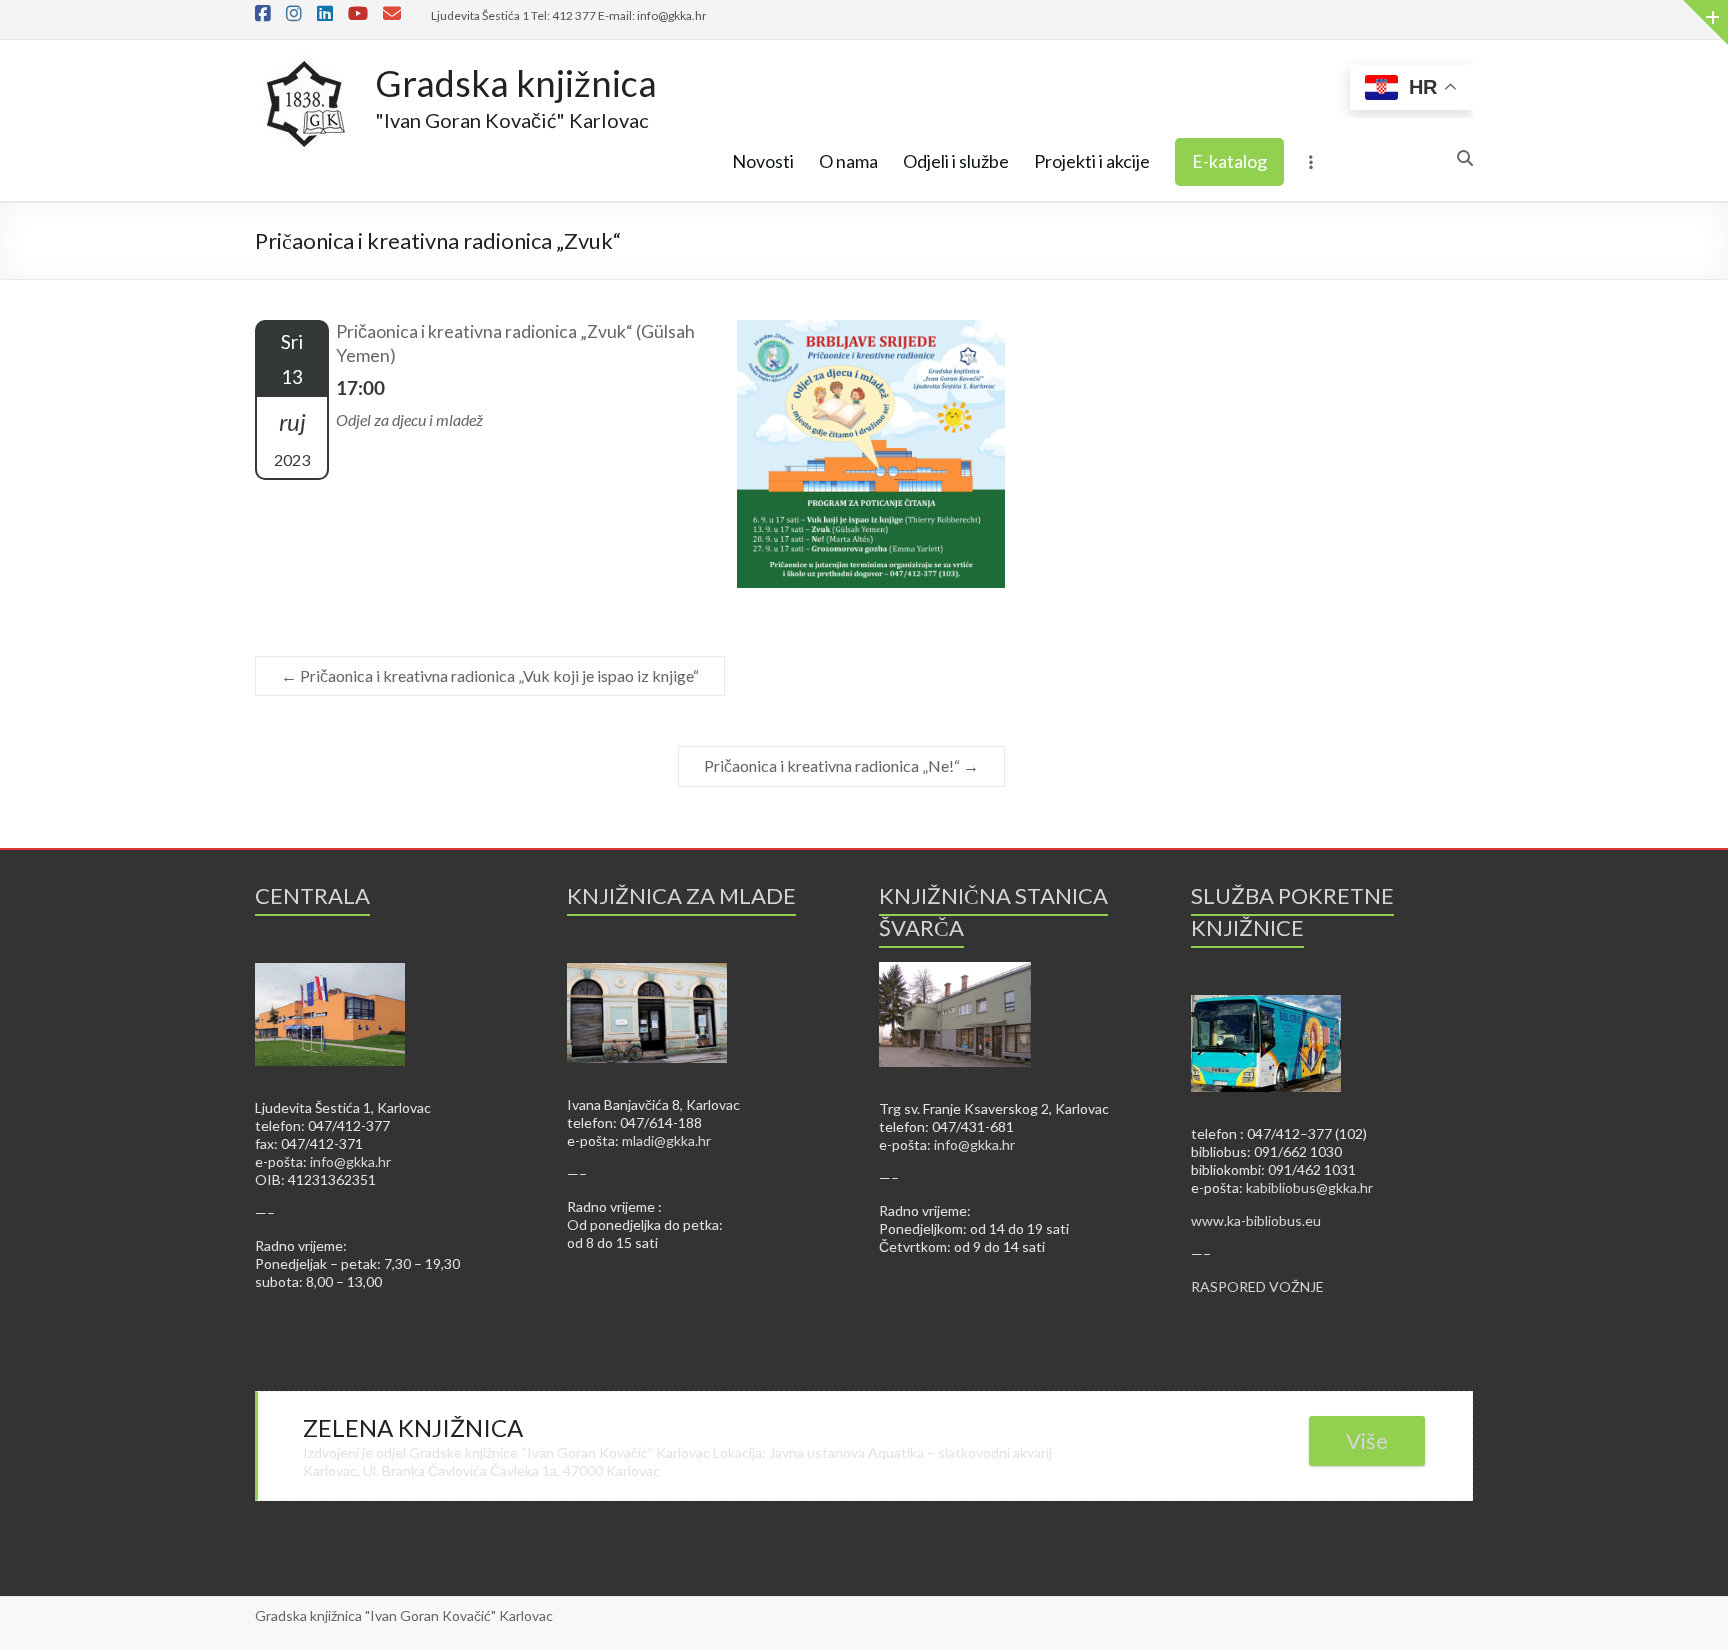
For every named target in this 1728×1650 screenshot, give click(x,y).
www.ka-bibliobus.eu (1256, 1220)
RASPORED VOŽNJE (1257, 1286)
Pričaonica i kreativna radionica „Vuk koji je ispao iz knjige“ (490, 675)
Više (1367, 1440)
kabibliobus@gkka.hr (1309, 1187)
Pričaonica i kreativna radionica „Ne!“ (841, 765)
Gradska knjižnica (516, 83)
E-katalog (1229, 161)
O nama (848, 161)
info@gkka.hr (350, 1161)
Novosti (763, 161)
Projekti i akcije (1092, 161)
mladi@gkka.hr (666, 1140)
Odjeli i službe (956, 161)
